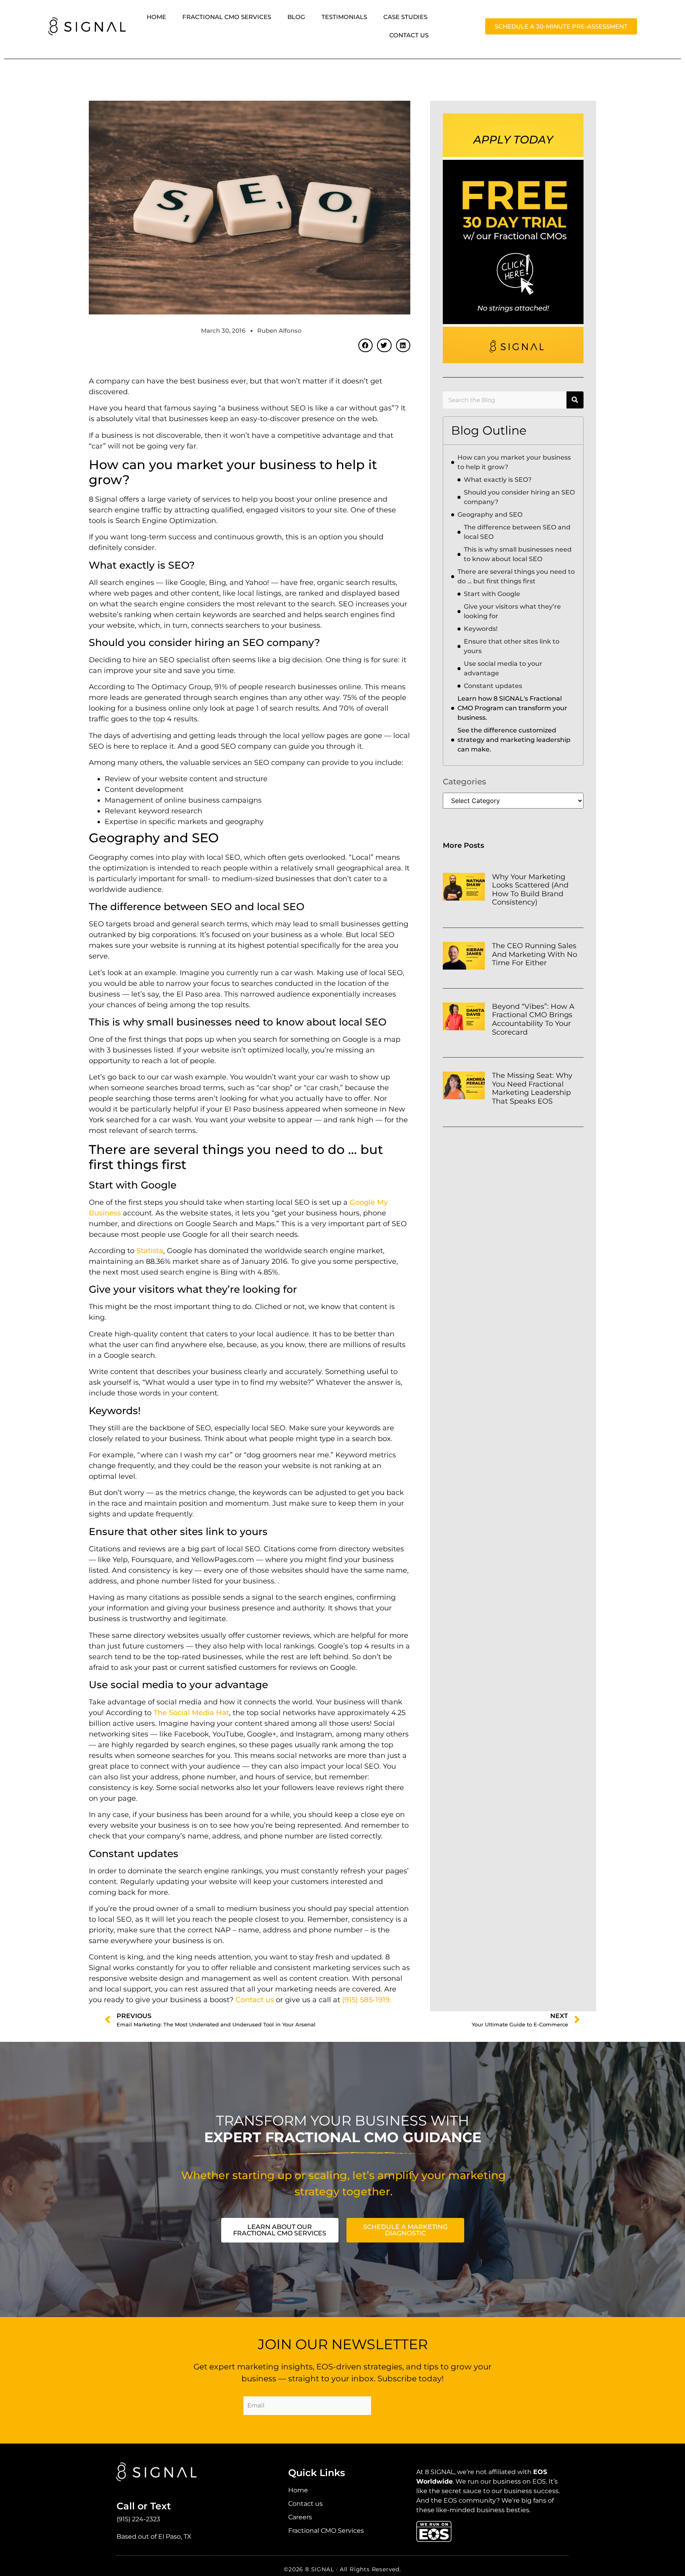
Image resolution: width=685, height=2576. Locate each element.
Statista (150, 1251)
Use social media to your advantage (503, 668)
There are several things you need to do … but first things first (516, 576)
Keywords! (481, 629)
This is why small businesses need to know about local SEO (518, 554)
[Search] (575, 400)
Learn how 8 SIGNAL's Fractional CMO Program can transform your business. (512, 708)
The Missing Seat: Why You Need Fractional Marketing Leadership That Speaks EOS (532, 1088)
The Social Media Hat (191, 1713)
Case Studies (405, 17)
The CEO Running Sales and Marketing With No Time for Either (535, 954)
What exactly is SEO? (498, 480)
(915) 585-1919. (367, 2000)
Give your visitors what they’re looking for (512, 611)
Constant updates (493, 686)
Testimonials (344, 17)
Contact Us (409, 35)
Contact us (255, 2000)
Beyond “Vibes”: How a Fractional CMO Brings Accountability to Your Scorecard (533, 1019)
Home (156, 17)
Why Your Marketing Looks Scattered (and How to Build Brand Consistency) (530, 890)
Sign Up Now (403, 2407)
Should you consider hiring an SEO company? (519, 497)
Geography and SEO (490, 515)
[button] (365, 345)
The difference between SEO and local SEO (517, 532)
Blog (296, 17)
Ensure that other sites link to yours (512, 646)
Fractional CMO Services (227, 17)
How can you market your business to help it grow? (514, 462)
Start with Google (492, 594)
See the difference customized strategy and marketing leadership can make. (514, 740)
